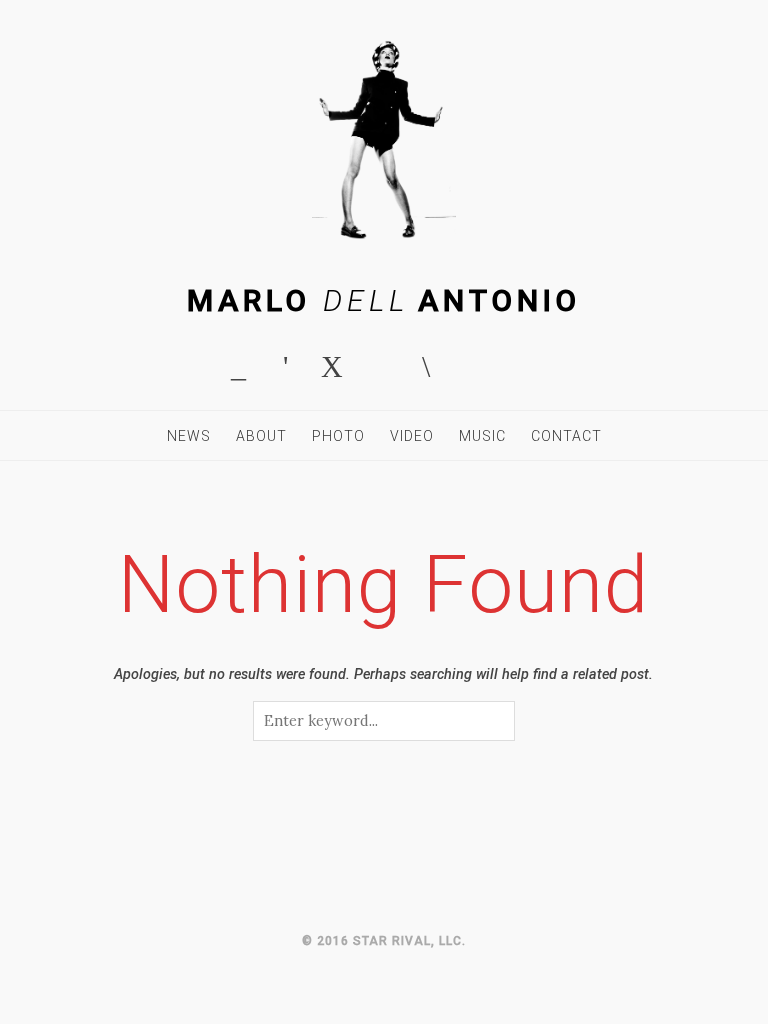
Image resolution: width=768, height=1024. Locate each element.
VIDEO (412, 436)
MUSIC (482, 436)
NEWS (189, 436)
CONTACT (566, 436)
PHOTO (338, 436)
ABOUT (261, 436)
